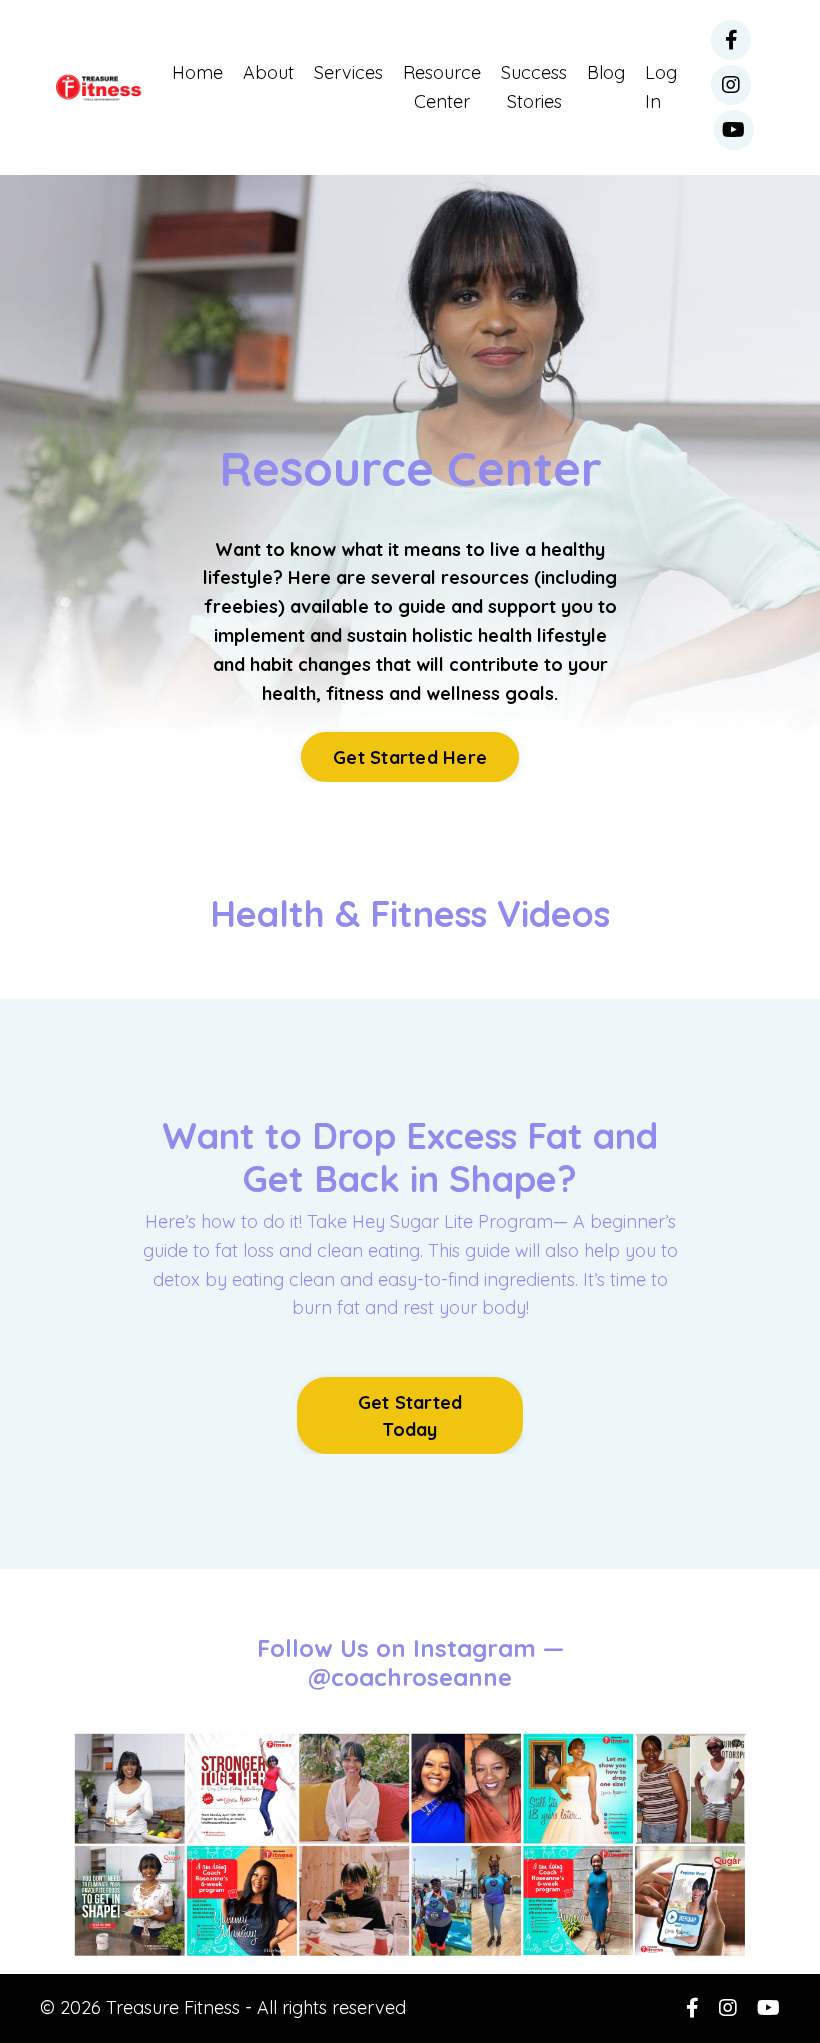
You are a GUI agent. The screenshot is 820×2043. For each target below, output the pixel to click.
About (268, 72)
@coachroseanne (410, 1677)
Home (197, 72)
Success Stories (534, 87)
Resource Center (442, 87)
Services (348, 72)
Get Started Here (410, 757)
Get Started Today (410, 1416)
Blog (606, 72)
